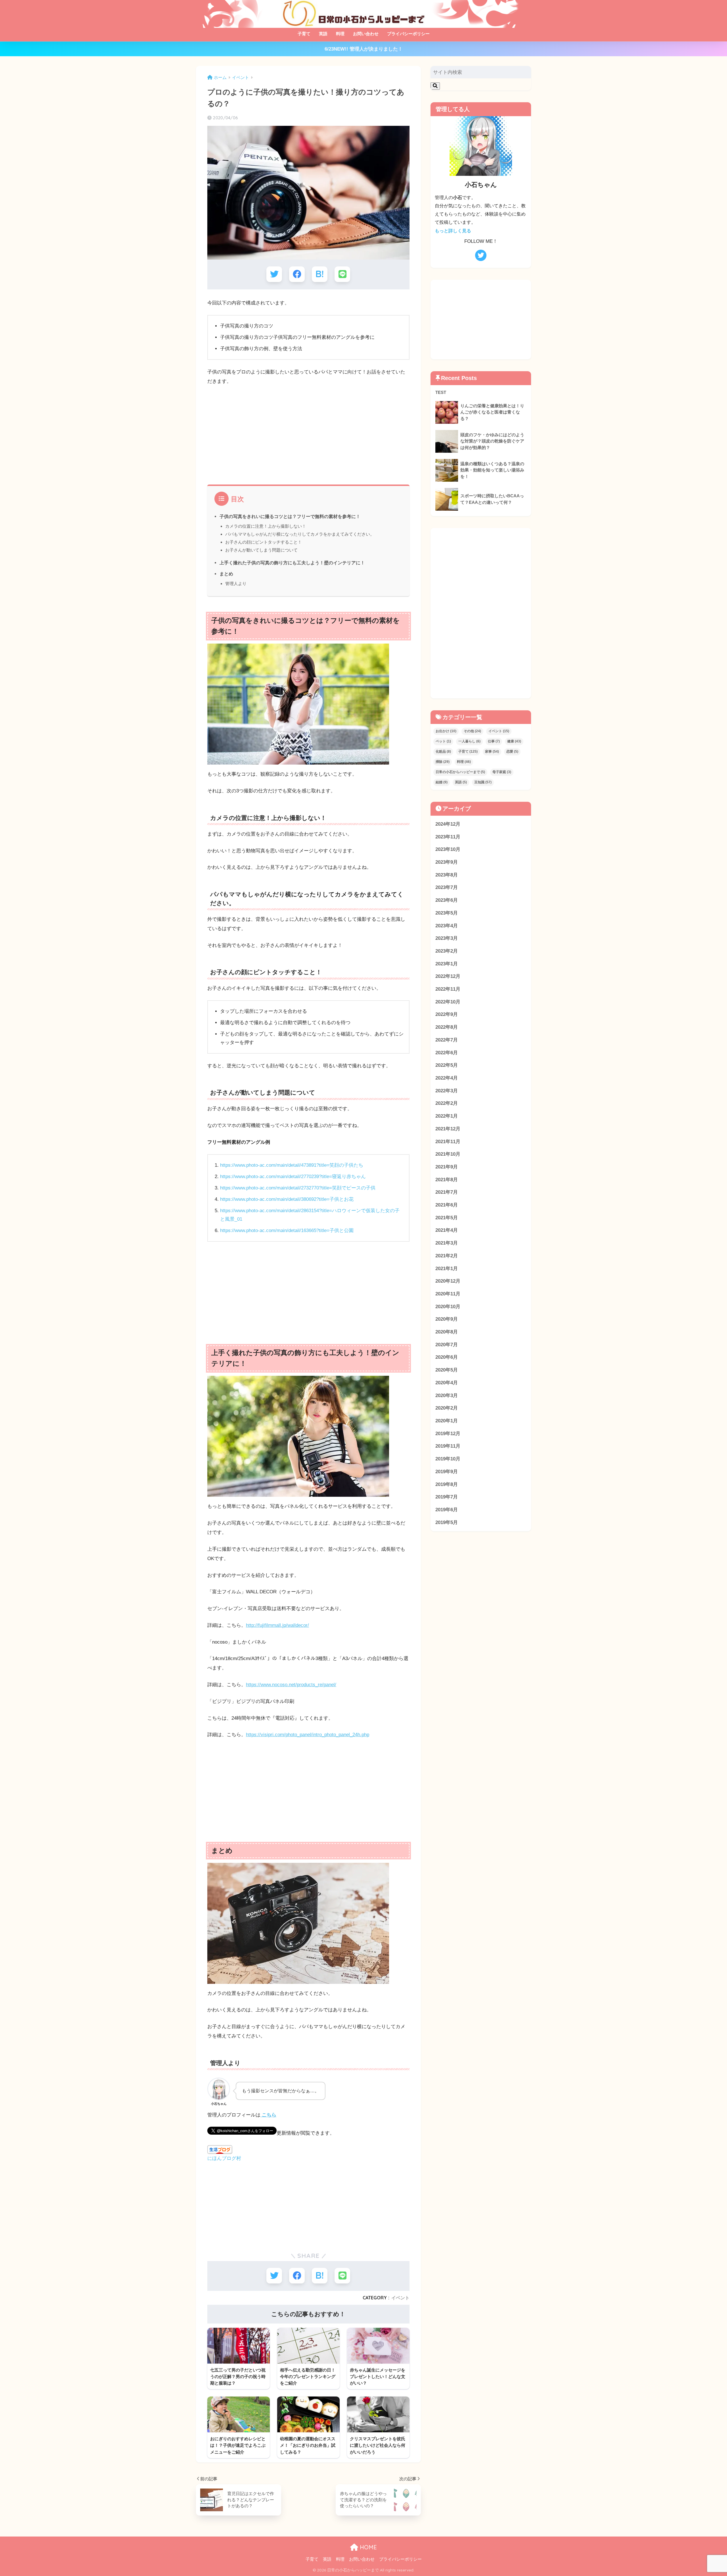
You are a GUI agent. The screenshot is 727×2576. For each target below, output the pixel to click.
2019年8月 (447, 1484)
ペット (443, 741)
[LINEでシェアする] (342, 274)
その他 (472, 731)
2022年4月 (447, 1078)
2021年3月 (447, 1243)
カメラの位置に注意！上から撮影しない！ (266, 526)
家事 (492, 751)
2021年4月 (447, 1230)
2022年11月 (448, 989)
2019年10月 (448, 1459)
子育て (304, 34)
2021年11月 (448, 1142)
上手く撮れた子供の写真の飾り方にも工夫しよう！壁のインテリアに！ (292, 563)
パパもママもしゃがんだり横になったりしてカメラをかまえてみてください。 (300, 534)
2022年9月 (447, 1014)
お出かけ (446, 731)
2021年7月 (447, 1192)
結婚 (442, 782)
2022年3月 (447, 1091)
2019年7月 (447, 1497)
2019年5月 (447, 1522)
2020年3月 (447, 1395)
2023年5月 (447, 913)
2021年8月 (447, 1180)
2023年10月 (448, 849)
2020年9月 (447, 1319)
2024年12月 (448, 824)
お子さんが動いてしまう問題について (261, 550)
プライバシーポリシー (408, 34)
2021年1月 (447, 1269)
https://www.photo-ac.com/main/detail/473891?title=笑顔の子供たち (292, 1165)
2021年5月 (447, 1218)
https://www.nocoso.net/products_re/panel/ (291, 1685)
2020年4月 (447, 1383)
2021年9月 (447, 1167)
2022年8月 (447, 1027)
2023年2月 (447, 951)
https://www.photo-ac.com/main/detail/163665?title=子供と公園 (287, 1230)
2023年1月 (447, 964)
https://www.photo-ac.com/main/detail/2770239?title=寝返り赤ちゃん (293, 1177)
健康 (514, 741)
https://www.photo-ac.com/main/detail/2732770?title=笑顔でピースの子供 (298, 1188)
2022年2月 (447, 1103)
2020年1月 (447, 1421)
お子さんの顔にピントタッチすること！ (264, 542)
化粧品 (443, 751)
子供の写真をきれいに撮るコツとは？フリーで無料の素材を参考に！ (290, 516)
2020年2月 (447, 1408)
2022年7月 (447, 1040)
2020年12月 (448, 1281)
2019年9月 (447, 1472)
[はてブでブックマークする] (320, 274)
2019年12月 (448, 1434)
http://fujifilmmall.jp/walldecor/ (277, 1625)
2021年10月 (448, 1154)
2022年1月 (447, 1116)
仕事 (494, 741)
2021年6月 (447, 1205)
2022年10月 (448, 1002)
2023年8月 (447, 875)
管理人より (236, 584)
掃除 (443, 762)
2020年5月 (447, 1370)
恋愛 (512, 751)
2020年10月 (448, 1307)
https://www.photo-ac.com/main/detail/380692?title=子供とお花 (287, 1199)
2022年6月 (447, 1053)
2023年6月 (447, 900)
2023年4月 (447, 926)
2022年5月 (447, 1065)
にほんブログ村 (224, 2158)
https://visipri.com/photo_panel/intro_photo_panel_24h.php (308, 1735)
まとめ (226, 574)
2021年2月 (447, 1256)
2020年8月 (447, 1332)
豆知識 (483, 782)
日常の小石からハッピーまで (460, 772)
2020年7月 (447, 1345)
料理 (340, 34)
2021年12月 (448, 1129)
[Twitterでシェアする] (274, 274)
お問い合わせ (366, 34)
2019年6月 (447, 1510)
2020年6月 (447, 1357)
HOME (367, 2547)
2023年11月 (448, 837)
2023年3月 (447, 938)
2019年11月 (448, 1446)
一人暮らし (469, 741)
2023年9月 (447, 862)
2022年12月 (448, 976)
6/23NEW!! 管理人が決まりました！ (364, 49)
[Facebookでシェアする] (297, 274)
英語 (323, 34)
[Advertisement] (308, 433)
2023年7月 (447, 887)
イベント (400, 2298)
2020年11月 (448, 1294)
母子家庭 (502, 772)
